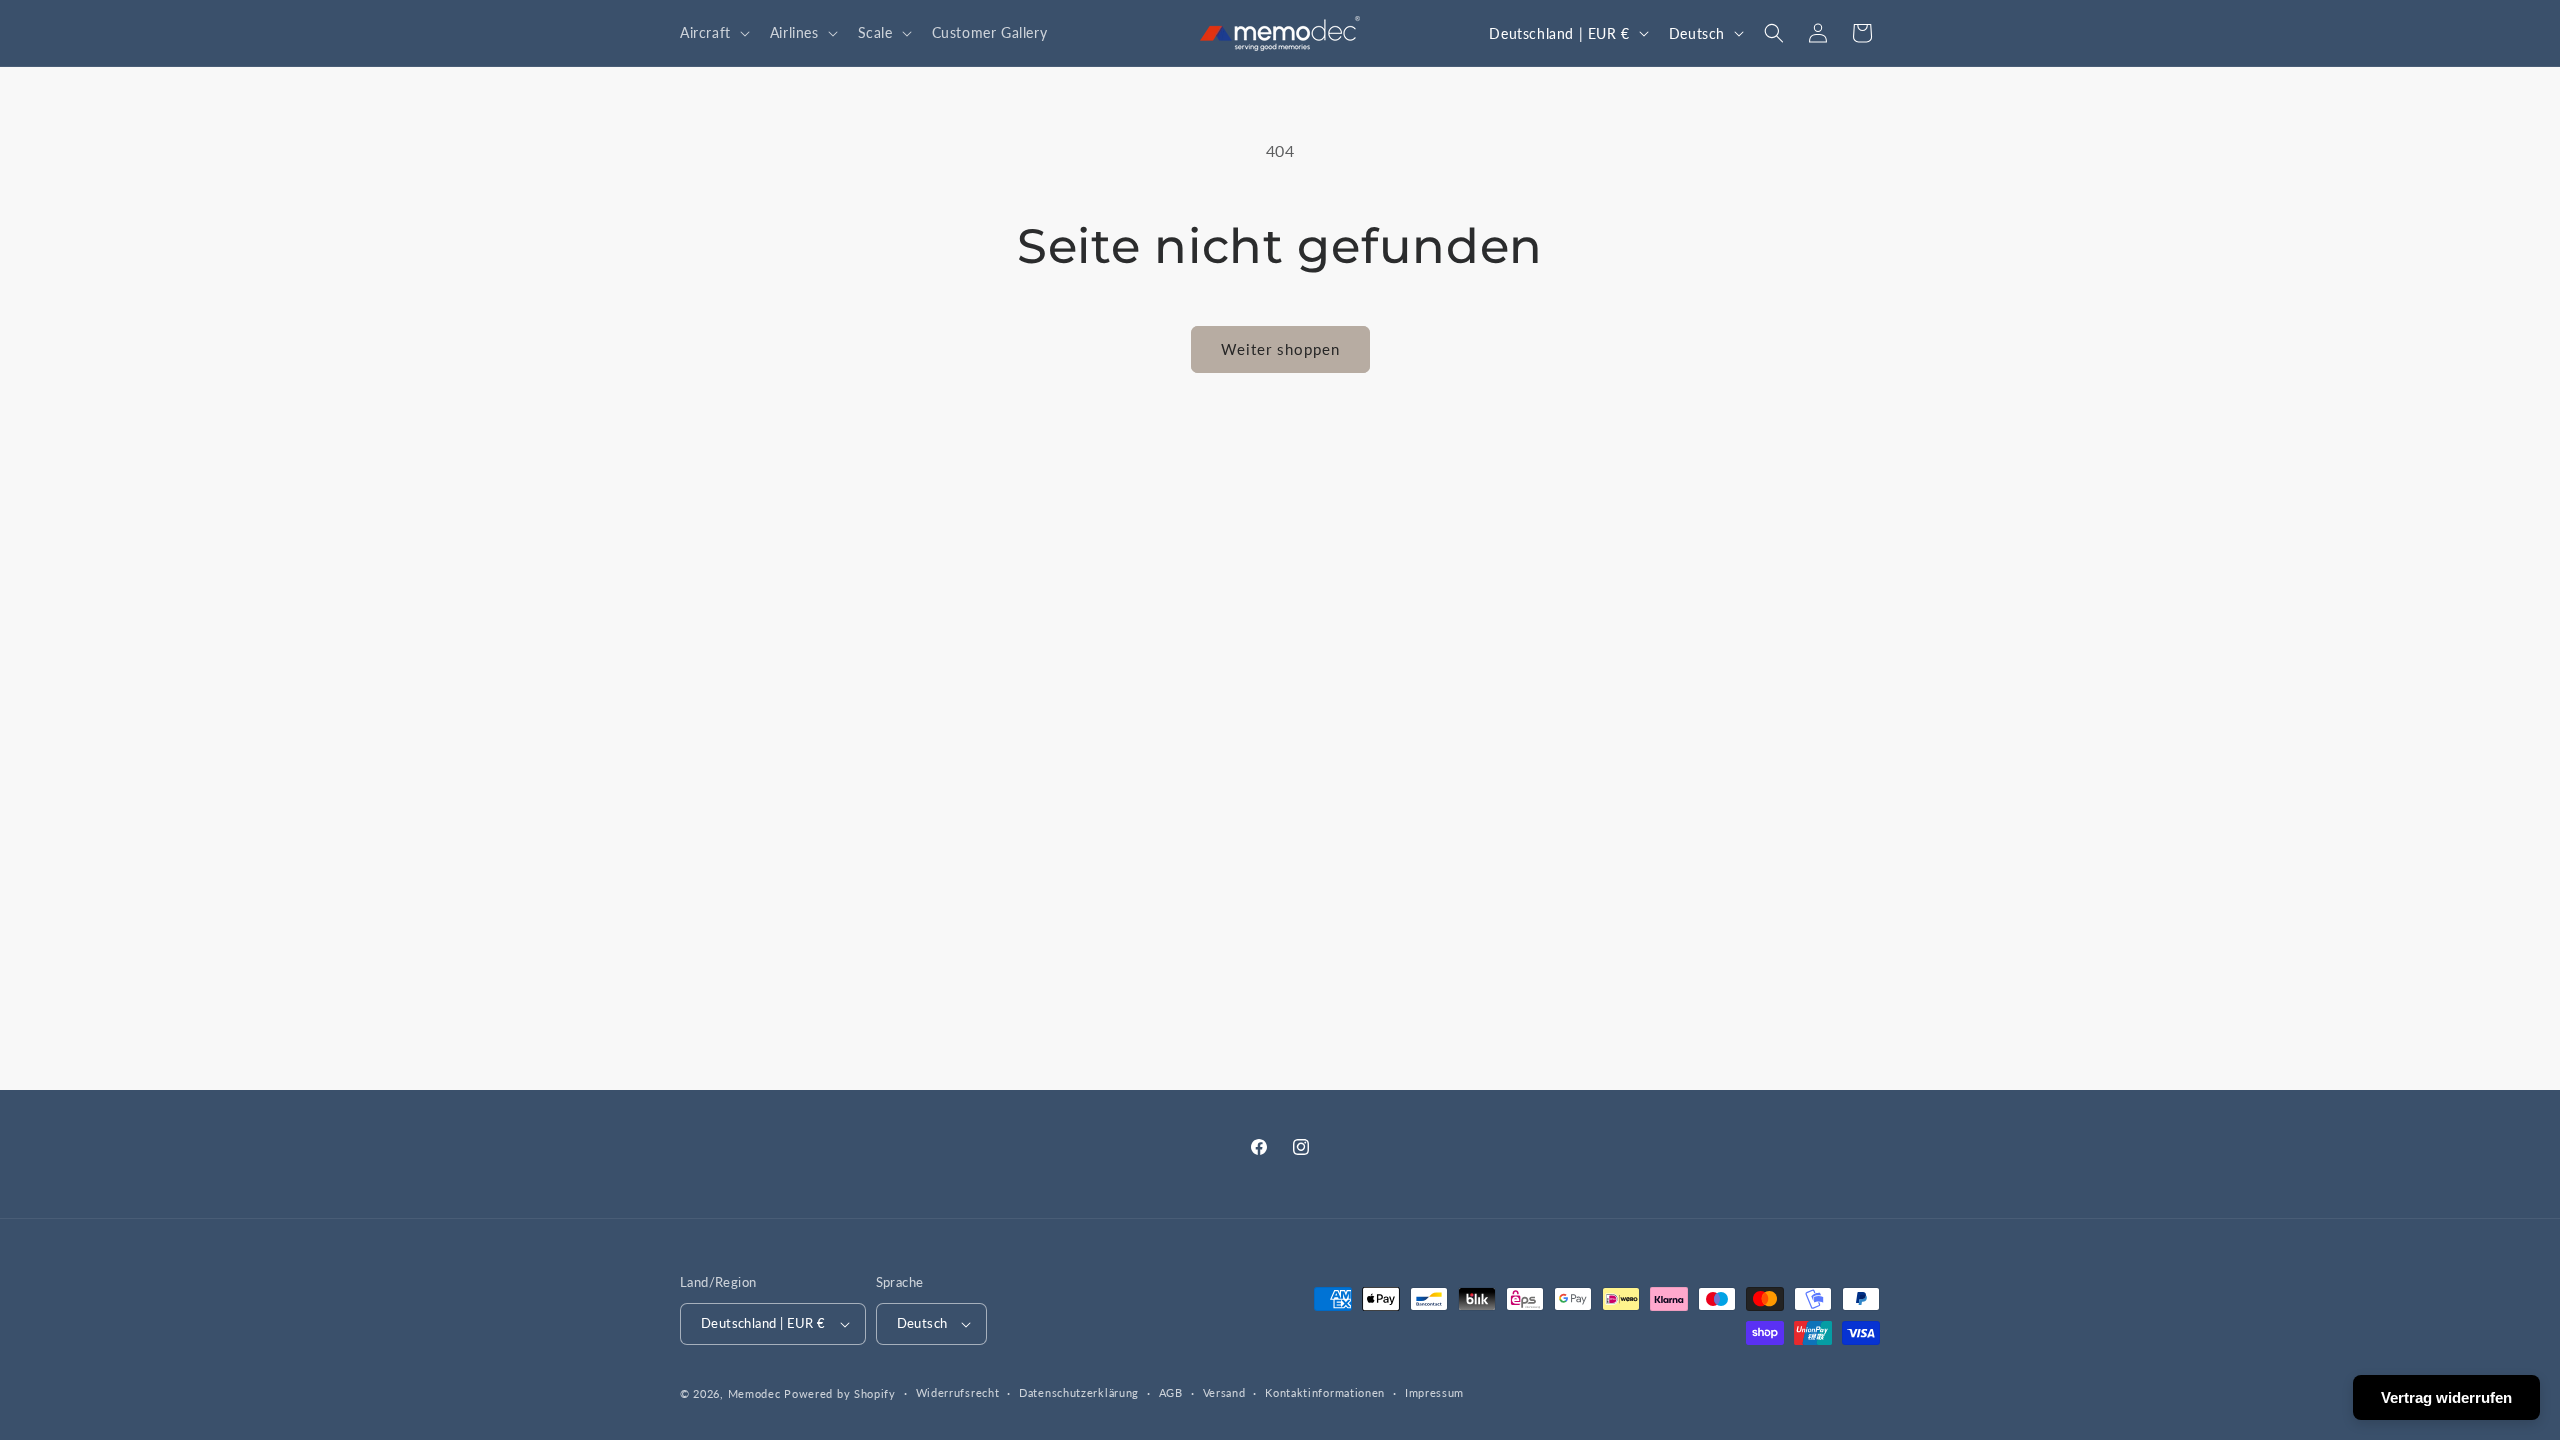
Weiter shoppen (1280, 349)
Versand (1224, 1392)
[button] (713, 33)
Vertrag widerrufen (2446, 1397)
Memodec (754, 1393)
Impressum (1434, 1392)
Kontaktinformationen (1325, 1392)
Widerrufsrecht (958, 1392)
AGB (1171, 1392)
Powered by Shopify (840, 1393)
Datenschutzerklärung (1079, 1392)
